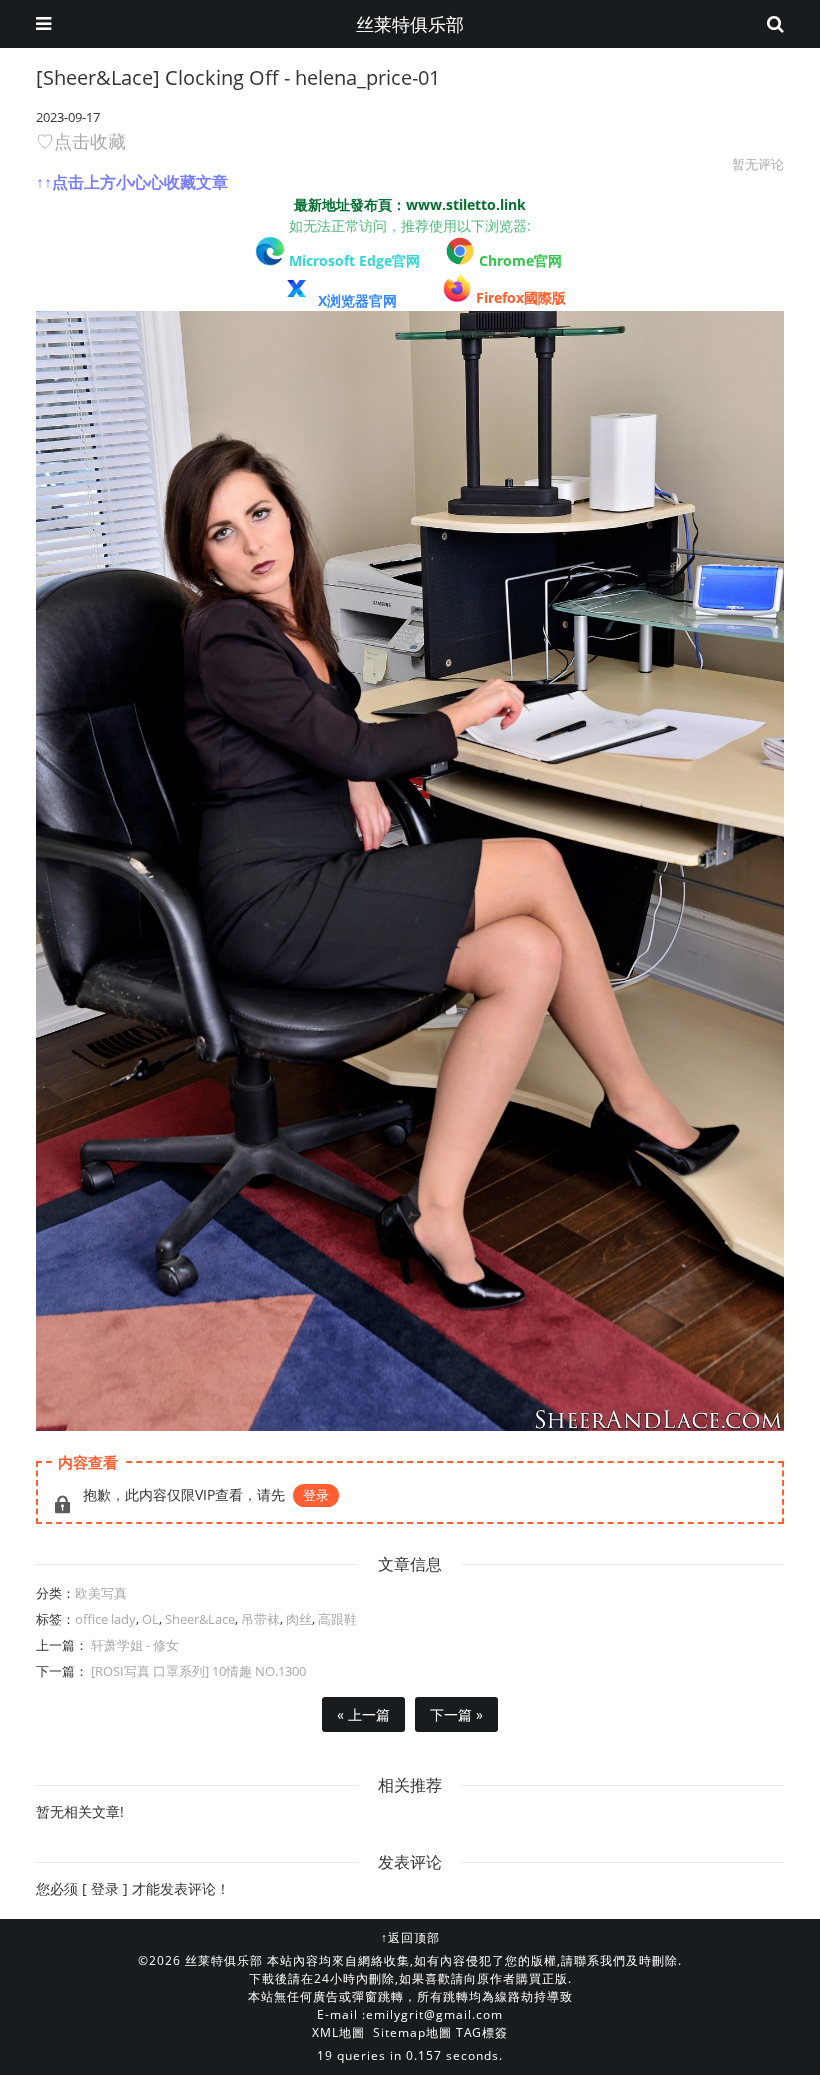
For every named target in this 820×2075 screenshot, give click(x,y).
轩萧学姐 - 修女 (133, 1645)
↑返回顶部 (410, 1937)
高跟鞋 (337, 1619)
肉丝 (299, 1619)
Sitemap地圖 (412, 2032)
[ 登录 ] (105, 1888)
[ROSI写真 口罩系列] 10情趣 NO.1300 (197, 1671)
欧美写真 (101, 1593)
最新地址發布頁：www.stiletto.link (410, 204)
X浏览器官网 (357, 300)
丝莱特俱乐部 (410, 24)
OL (150, 1619)
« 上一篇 (363, 1714)
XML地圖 (338, 2032)
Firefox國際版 (521, 297)
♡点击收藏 (81, 141)
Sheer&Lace (200, 1619)
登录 (316, 1495)
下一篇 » (456, 1714)
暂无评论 (758, 164)
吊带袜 (260, 1619)
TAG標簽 (482, 2032)
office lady (105, 1619)
